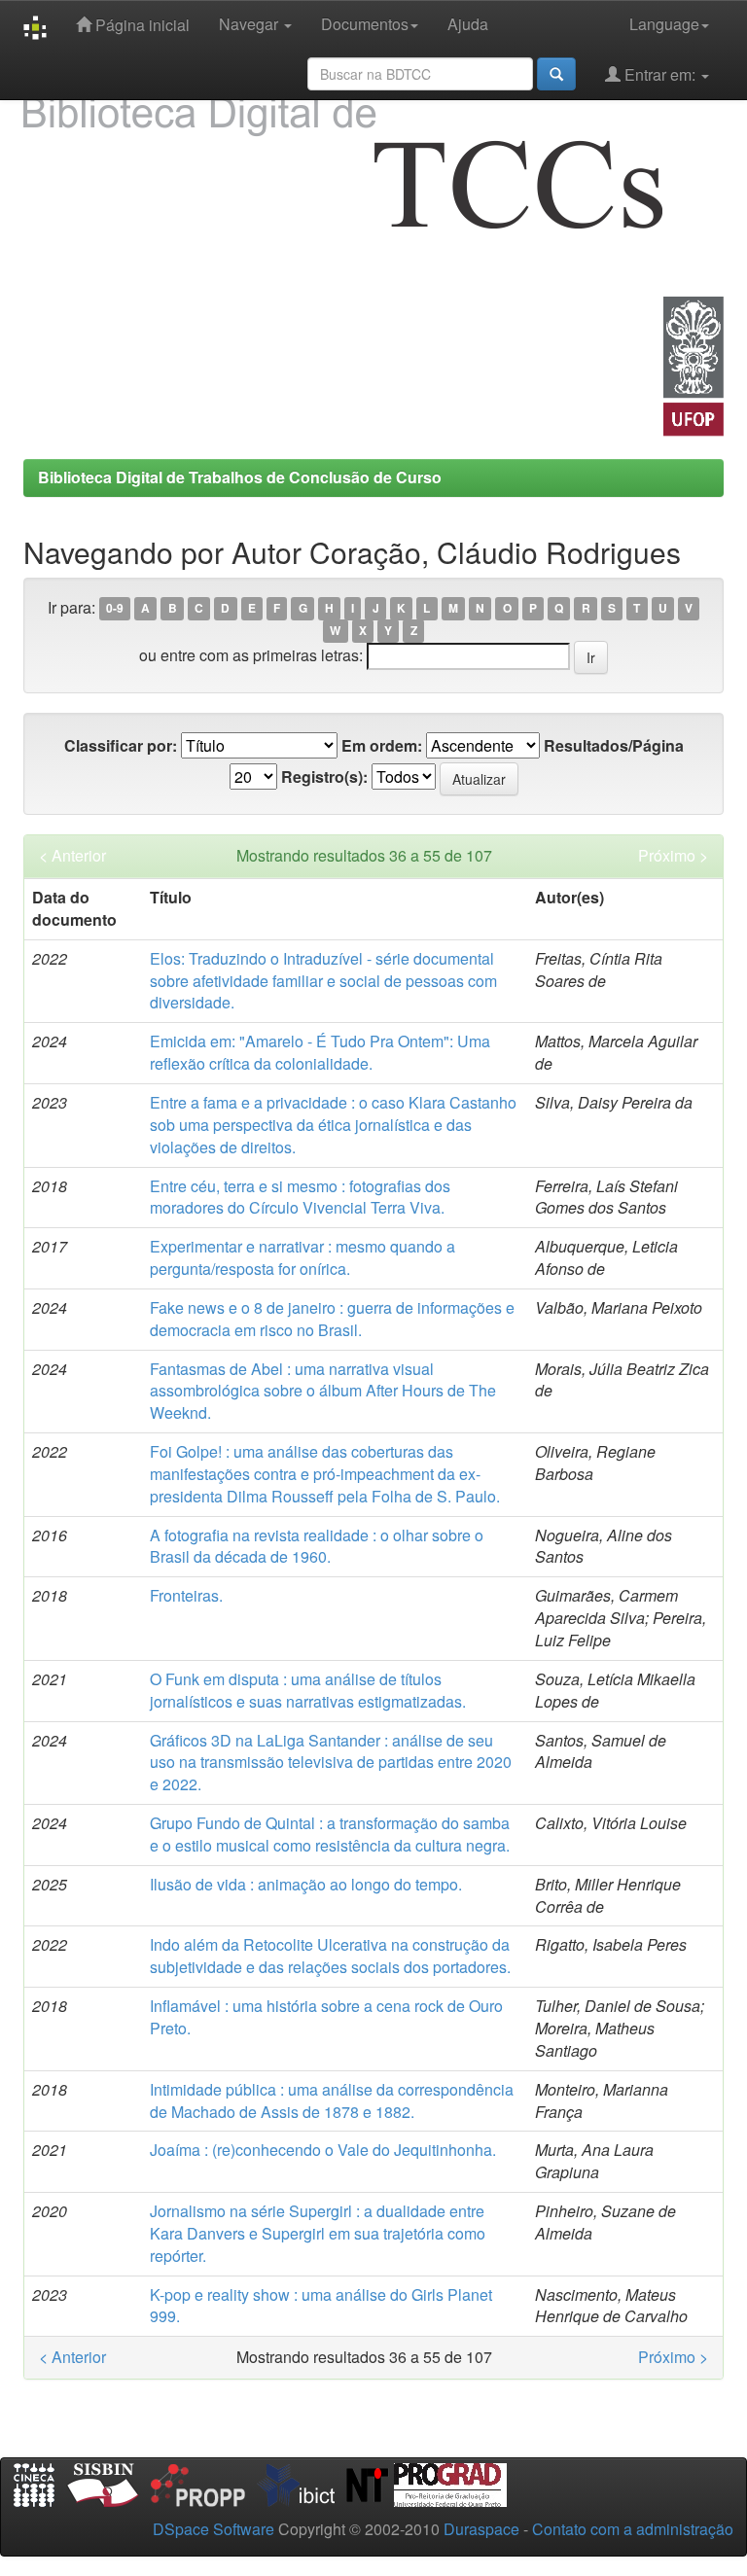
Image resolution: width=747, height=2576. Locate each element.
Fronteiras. (186, 1595)
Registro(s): (324, 777)
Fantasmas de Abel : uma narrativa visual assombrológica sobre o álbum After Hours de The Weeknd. (323, 1391)
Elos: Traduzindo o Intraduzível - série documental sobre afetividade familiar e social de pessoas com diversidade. (323, 981)
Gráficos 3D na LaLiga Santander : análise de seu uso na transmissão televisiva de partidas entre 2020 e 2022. (331, 1763)
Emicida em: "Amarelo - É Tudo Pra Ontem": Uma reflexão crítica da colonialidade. (320, 1052)
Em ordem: (382, 746)
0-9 (115, 609)
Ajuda (468, 24)
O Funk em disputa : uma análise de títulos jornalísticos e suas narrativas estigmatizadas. (308, 1690)
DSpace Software (213, 2529)
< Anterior (72, 856)
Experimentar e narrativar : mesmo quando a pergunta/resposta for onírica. (302, 1257)
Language (664, 24)
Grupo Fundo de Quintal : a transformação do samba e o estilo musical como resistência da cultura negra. (330, 1834)
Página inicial (141, 25)
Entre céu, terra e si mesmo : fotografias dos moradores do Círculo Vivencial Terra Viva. (300, 1197)
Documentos (365, 24)
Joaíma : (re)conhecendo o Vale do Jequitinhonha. (323, 2150)
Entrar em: (660, 74)
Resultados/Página (614, 746)
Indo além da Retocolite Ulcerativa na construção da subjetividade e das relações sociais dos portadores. (330, 1956)
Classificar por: (121, 746)
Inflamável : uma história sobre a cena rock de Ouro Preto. (326, 2017)
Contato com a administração (633, 2529)
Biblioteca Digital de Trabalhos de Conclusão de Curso (240, 477)
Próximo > (673, 856)
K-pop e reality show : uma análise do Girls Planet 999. (321, 2306)
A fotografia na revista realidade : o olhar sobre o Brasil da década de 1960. (317, 1546)
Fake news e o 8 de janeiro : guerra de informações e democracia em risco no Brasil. (332, 1319)
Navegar (250, 24)
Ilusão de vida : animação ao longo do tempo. (306, 1884)
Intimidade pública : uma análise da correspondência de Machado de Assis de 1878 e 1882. (332, 2100)
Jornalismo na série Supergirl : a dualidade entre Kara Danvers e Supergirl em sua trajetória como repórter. (318, 2233)
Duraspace (481, 2529)
